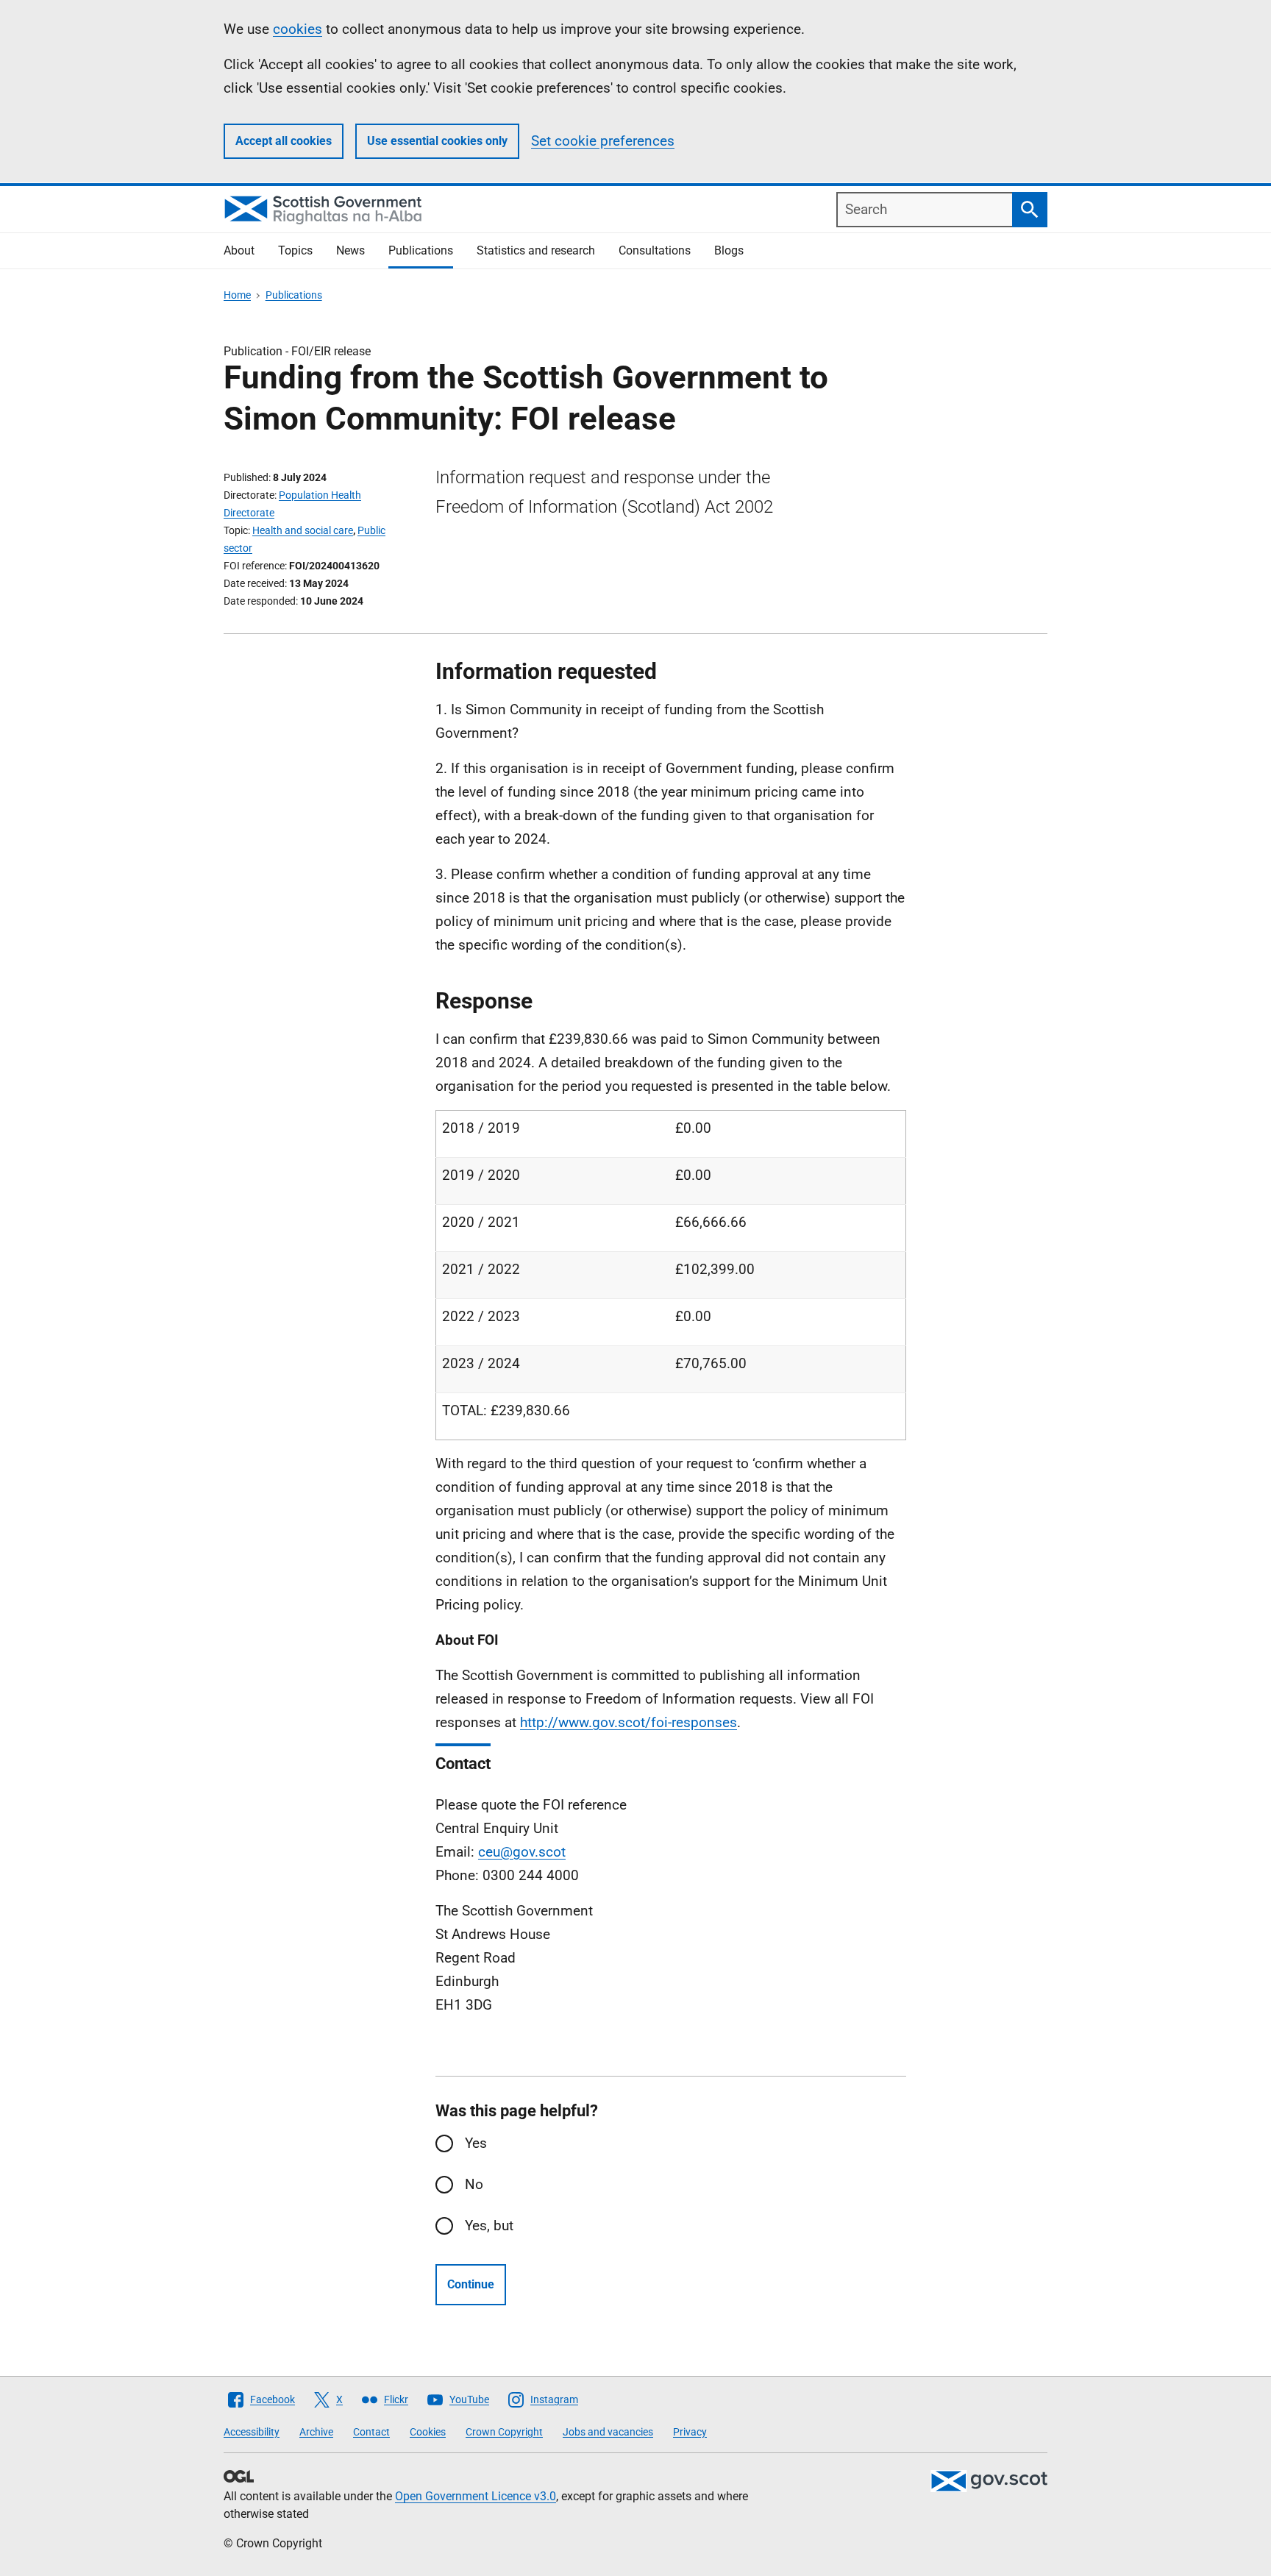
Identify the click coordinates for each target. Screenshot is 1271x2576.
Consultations (655, 250)
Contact (371, 2432)
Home (237, 295)
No (474, 2184)
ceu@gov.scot (522, 1852)
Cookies (428, 2432)
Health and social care (303, 530)
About (239, 250)
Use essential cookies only (437, 141)
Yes (476, 2143)
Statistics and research (536, 250)
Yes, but (489, 2225)
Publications (421, 250)
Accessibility (252, 2432)
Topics (295, 250)
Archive (316, 2432)
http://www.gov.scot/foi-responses (629, 1722)
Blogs (729, 250)
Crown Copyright (504, 2432)
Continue (471, 2284)
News (350, 250)
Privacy (690, 2432)
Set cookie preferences (603, 141)
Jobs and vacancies (608, 2432)
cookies (298, 29)
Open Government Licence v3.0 (476, 2496)
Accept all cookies (284, 141)
